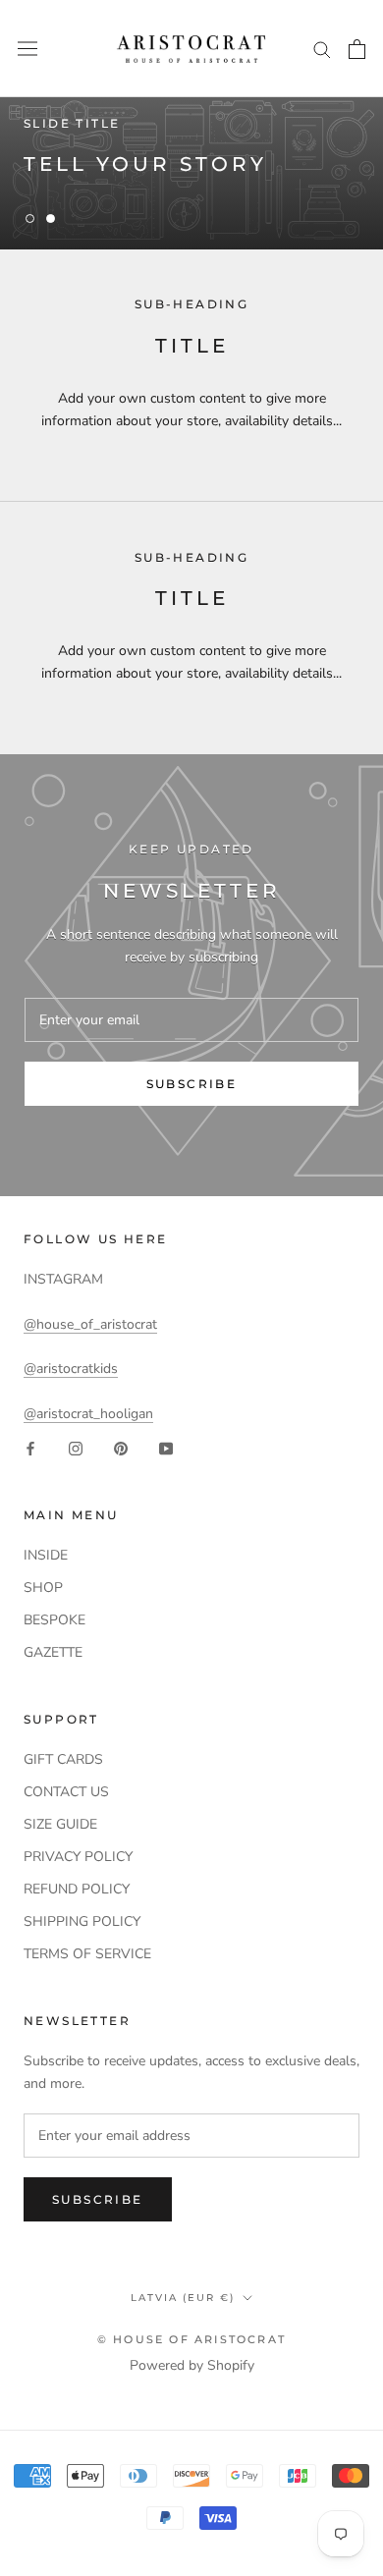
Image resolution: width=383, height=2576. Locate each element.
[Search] (322, 49)
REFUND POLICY (77, 1889)
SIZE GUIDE (60, 1824)
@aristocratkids (71, 1369)
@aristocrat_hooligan (88, 1414)
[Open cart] (357, 49)
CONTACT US (66, 1792)
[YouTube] (166, 1447)
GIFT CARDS (63, 1759)
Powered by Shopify (192, 2365)
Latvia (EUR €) (183, 2298)
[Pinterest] (121, 1447)
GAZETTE (53, 1652)
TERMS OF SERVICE (87, 1954)
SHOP (43, 1588)
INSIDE (46, 1555)
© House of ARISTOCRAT (191, 2339)
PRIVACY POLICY (78, 1857)
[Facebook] (30, 1447)
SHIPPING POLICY (82, 1921)
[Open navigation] (27, 49)
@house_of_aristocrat (90, 1324)
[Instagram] (76, 1447)
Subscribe (192, 1084)
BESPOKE (55, 1620)
